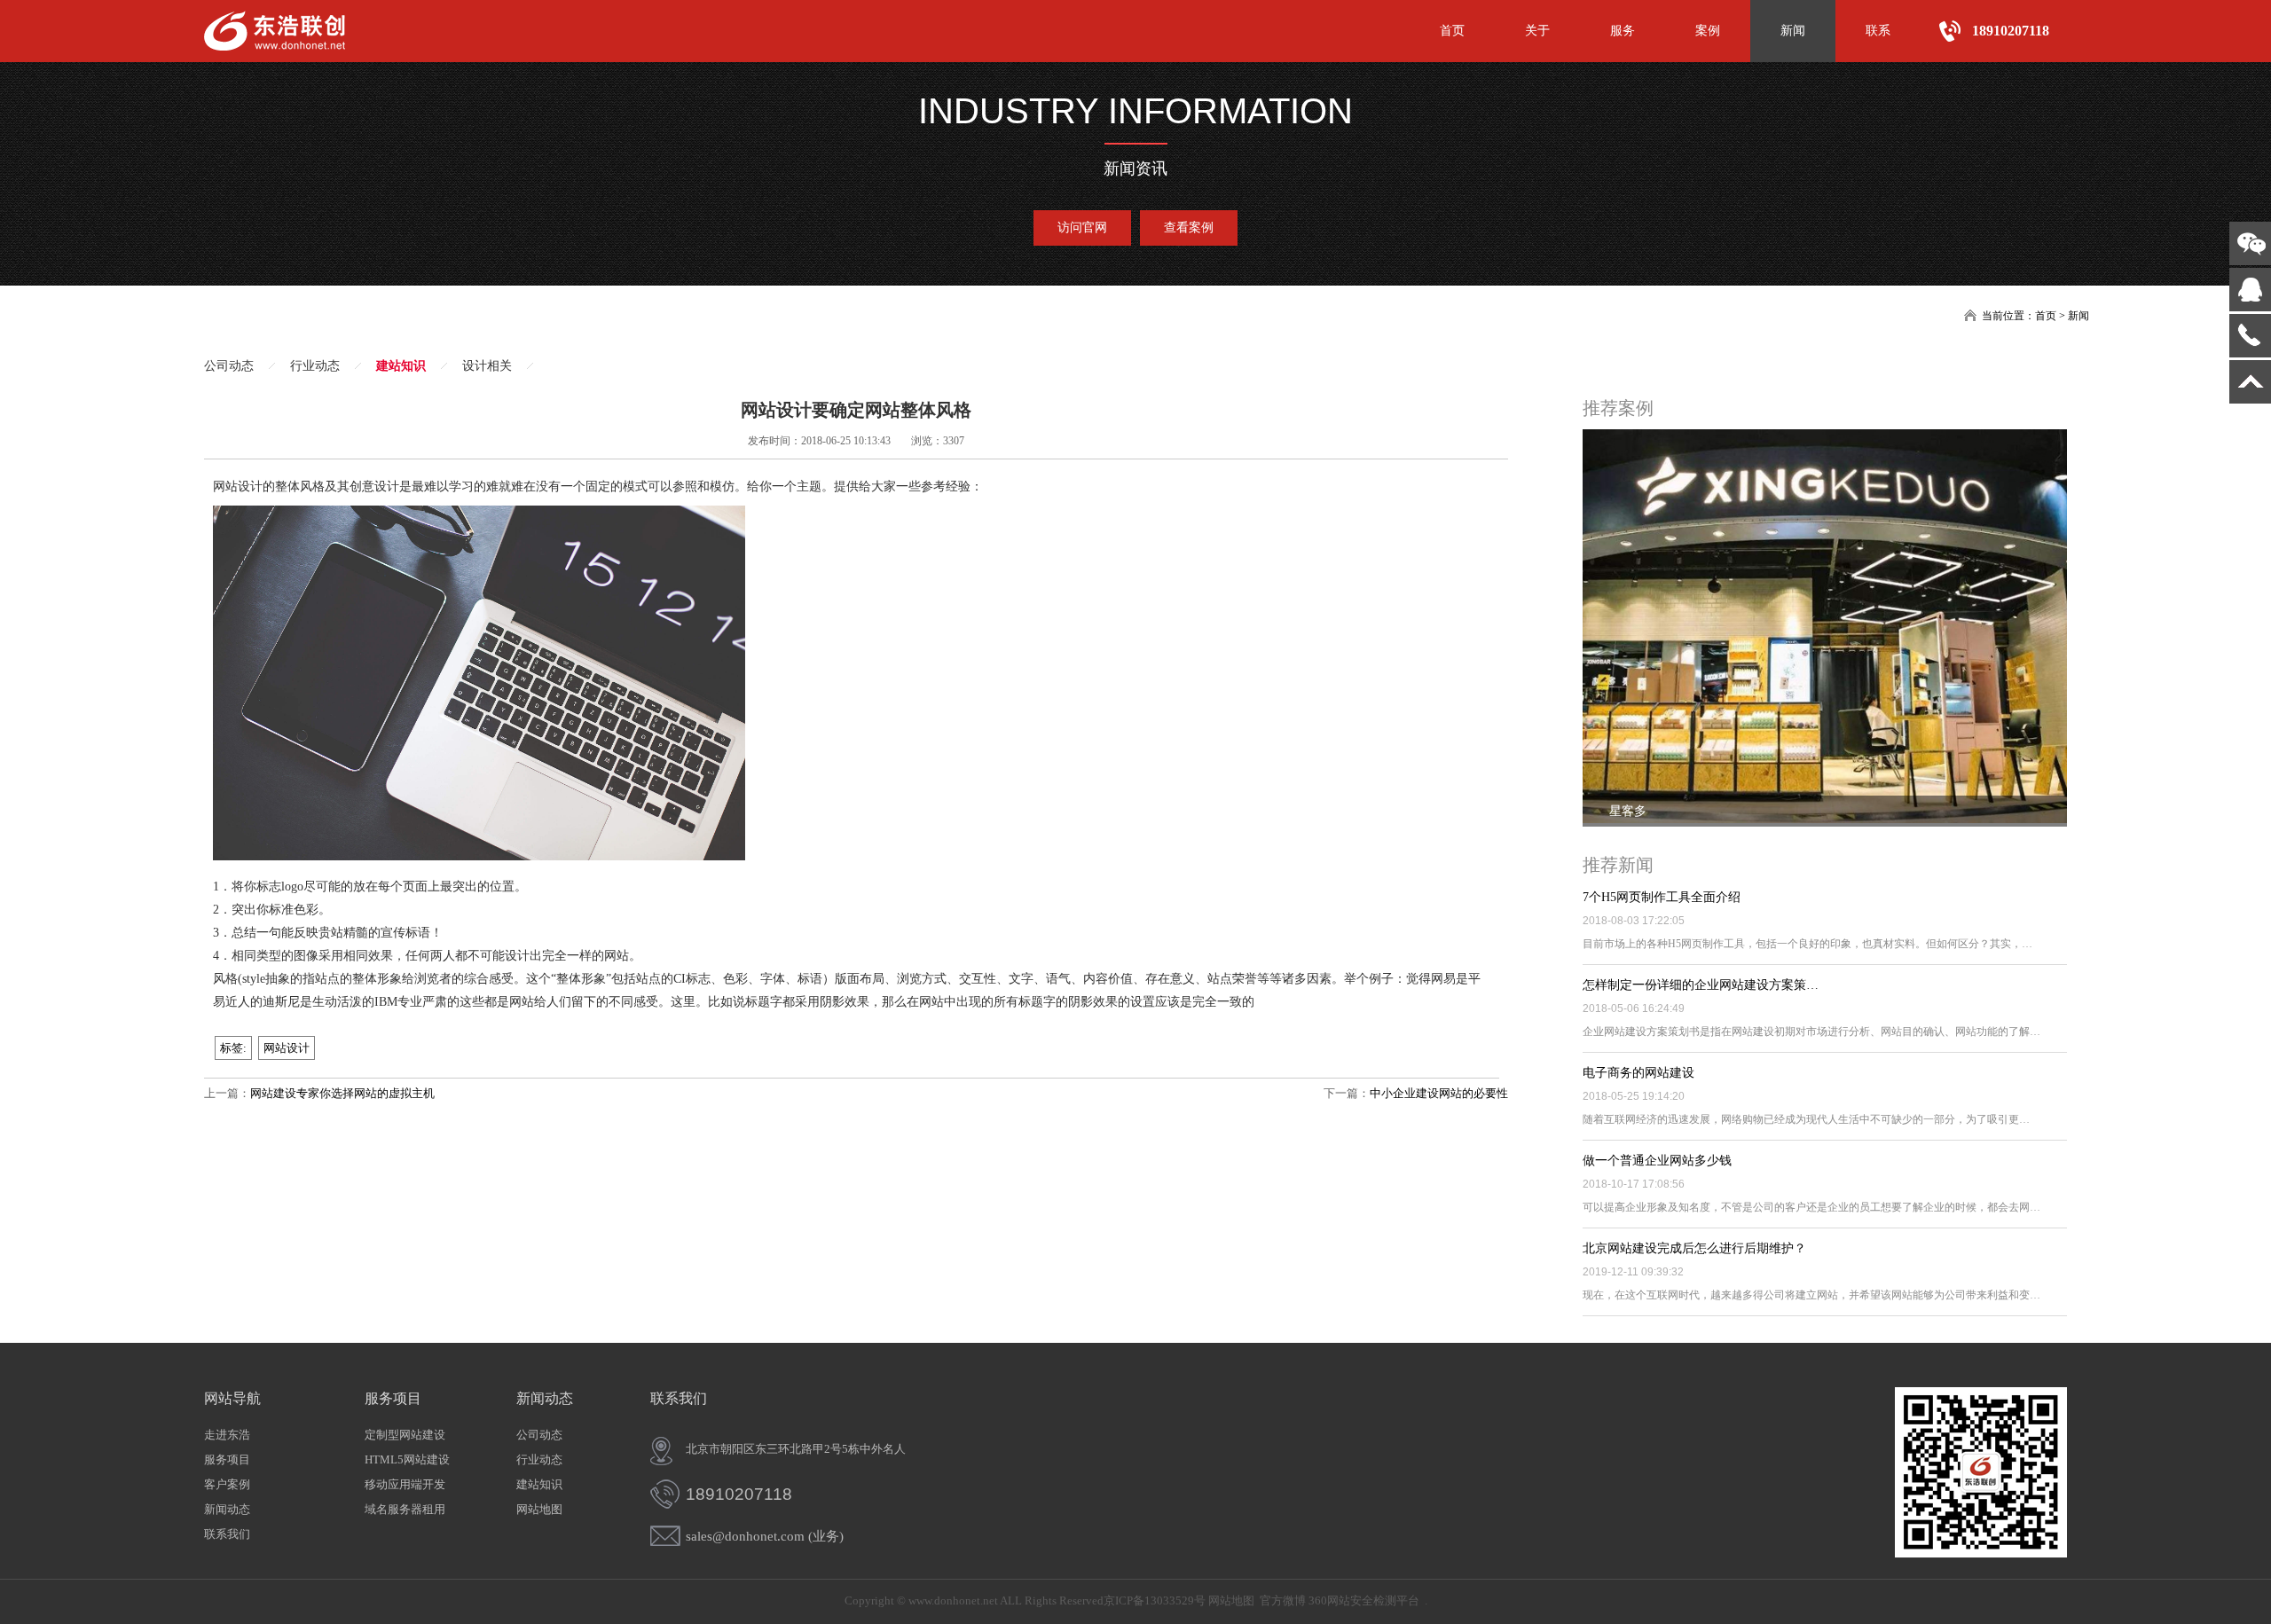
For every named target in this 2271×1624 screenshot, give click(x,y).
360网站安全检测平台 (1364, 1600)
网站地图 (539, 1509)
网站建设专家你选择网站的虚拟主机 (342, 1093)
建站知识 (401, 366)
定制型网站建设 (405, 1435)
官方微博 (1283, 1600)
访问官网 (1082, 228)
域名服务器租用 (405, 1509)
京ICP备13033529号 (1155, 1600)
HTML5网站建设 (407, 1459)
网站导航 (232, 1398)
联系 (1878, 31)
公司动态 (229, 366)
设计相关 (487, 366)
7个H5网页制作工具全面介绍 (1662, 897)
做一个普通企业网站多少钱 (1657, 1161)
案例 (1708, 31)
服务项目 (227, 1459)
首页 (1452, 31)
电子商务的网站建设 (1638, 1073)
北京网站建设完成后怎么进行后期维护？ (1694, 1248)
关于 (1537, 31)
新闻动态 (227, 1509)
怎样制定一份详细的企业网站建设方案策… (1701, 985)
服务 (1623, 31)
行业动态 (315, 366)
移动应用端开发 (405, 1484)
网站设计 (287, 1048)
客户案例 (227, 1484)
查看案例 (1189, 228)
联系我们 (227, 1534)
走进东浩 (227, 1435)
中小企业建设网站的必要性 (1439, 1093)
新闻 (1793, 31)
